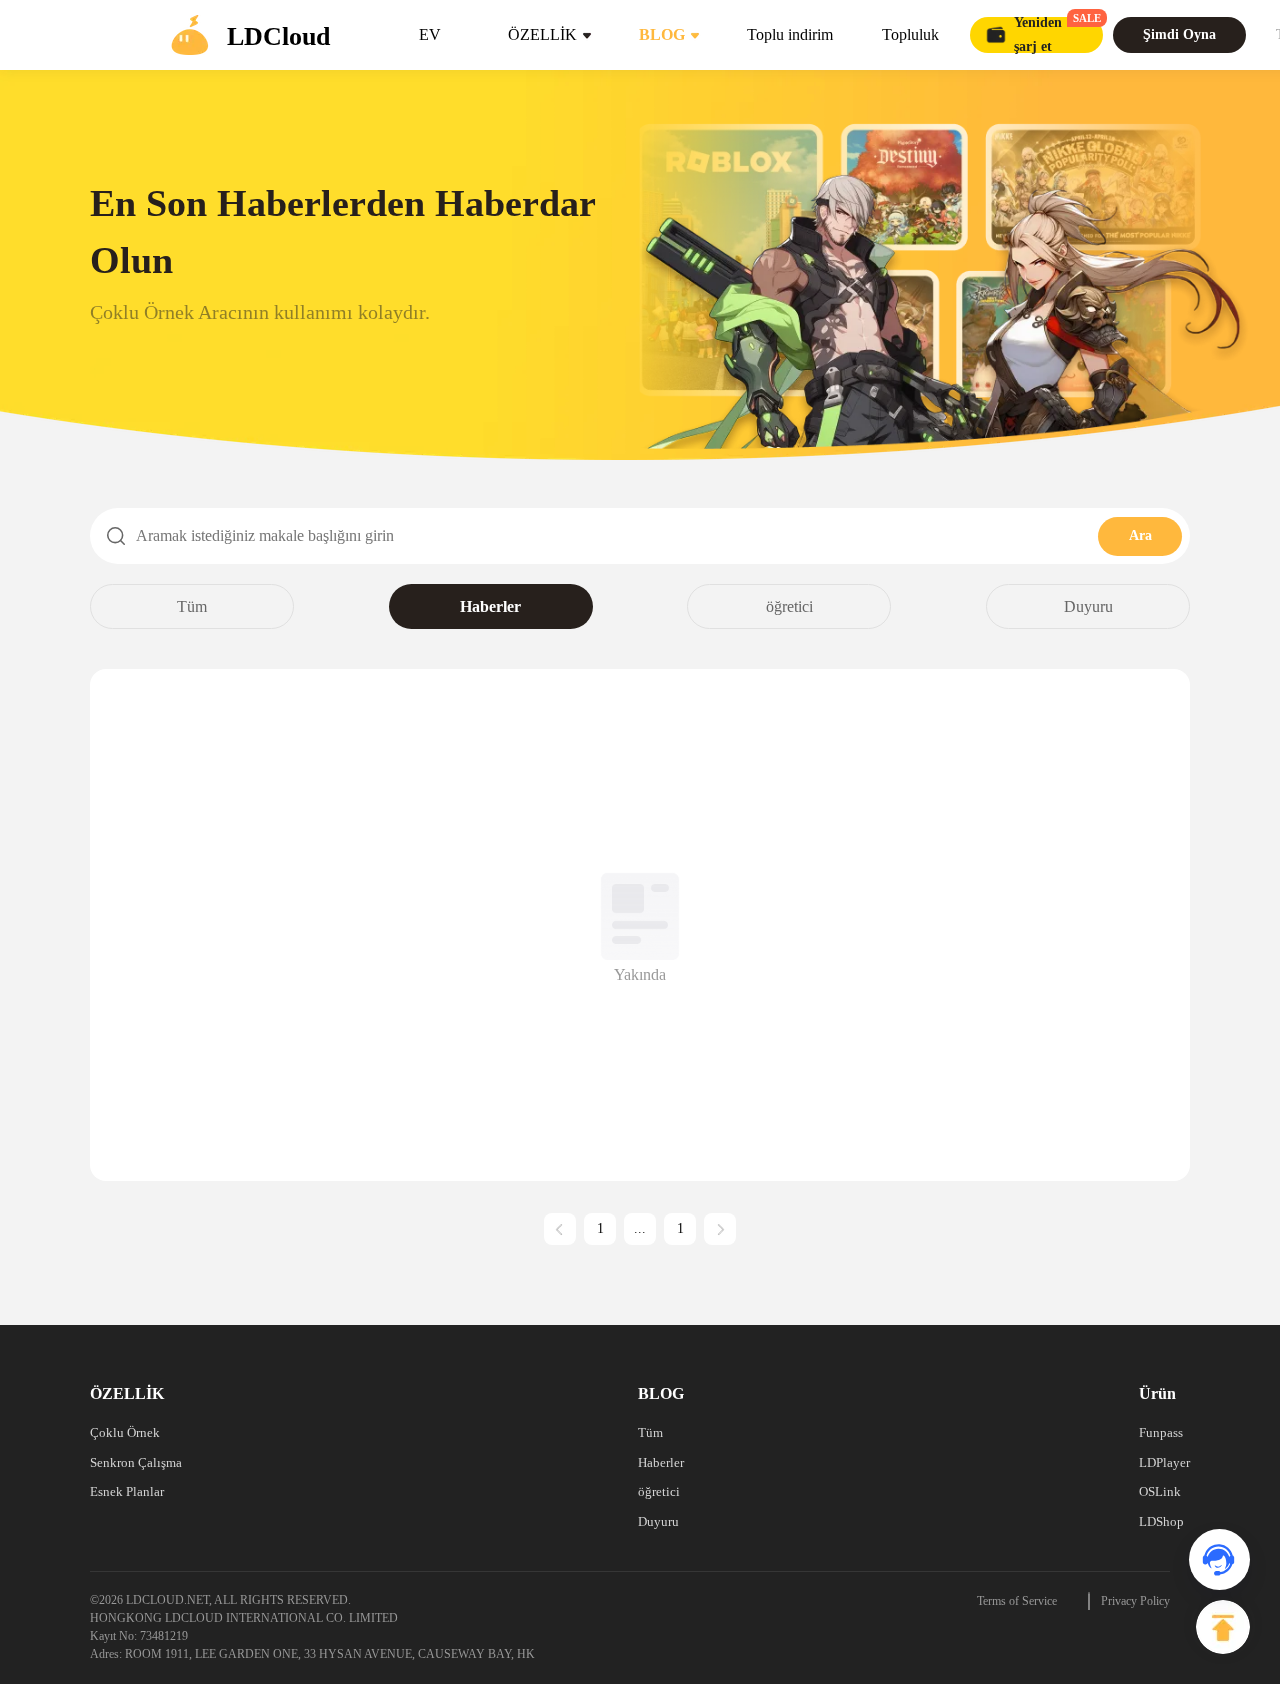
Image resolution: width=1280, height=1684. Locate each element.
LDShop (1161, 1521)
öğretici (789, 606)
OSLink (1160, 1491)
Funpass (1161, 1432)
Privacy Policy (1135, 1601)
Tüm (192, 606)
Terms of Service (1017, 1601)
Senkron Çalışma (136, 1462)
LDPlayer (1164, 1462)
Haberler (490, 606)
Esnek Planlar (127, 1491)
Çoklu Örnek (125, 1432)
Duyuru (1088, 606)
